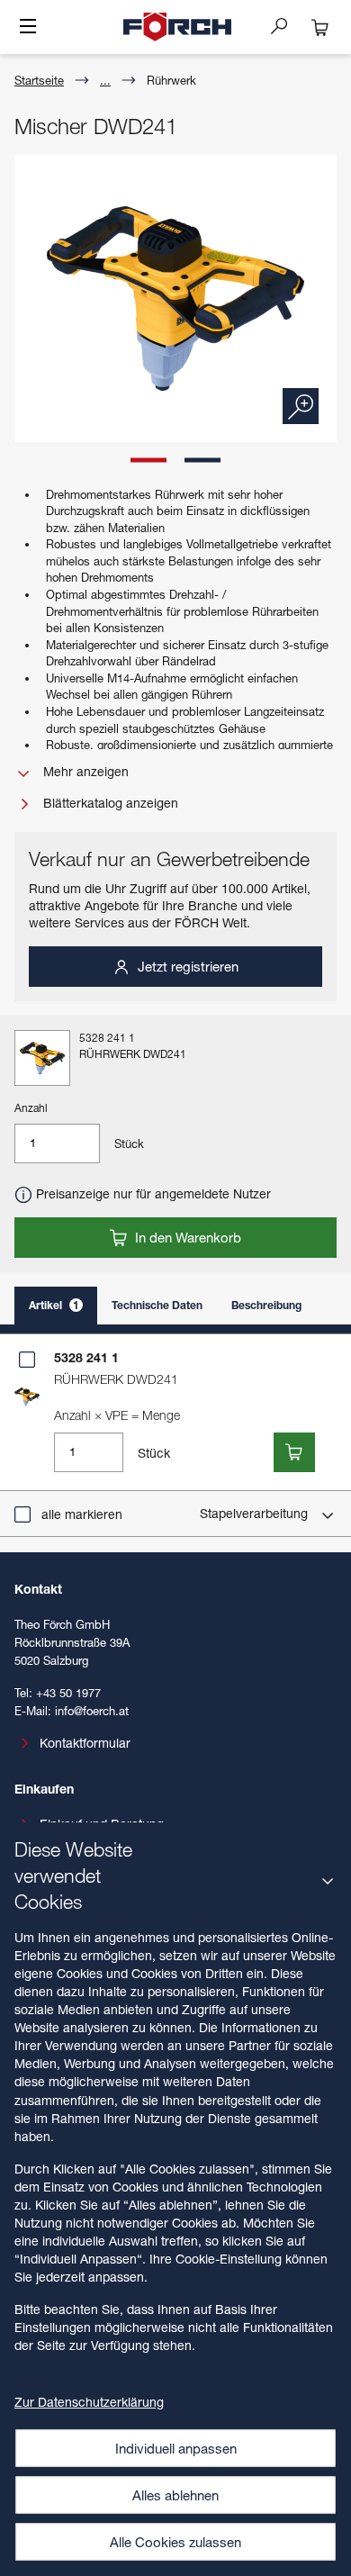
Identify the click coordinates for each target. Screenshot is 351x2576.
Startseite (39, 80)
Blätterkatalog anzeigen (109, 803)
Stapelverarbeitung (256, 1513)
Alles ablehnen (175, 2495)
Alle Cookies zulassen (175, 2542)
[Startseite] (177, 27)
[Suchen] (286, 25)
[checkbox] (27, 1360)
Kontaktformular (85, 1743)
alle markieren (82, 1514)
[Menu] (28, 28)
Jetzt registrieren (186, 966)
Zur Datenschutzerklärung (89, 2402)
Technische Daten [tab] (157, 1305)
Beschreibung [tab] (266, 1305)
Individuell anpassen (176, 2448)
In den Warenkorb (186, 1237)
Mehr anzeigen (84, 771)
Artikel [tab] (54, 1305)
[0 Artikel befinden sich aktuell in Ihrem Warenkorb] (320, 27)
